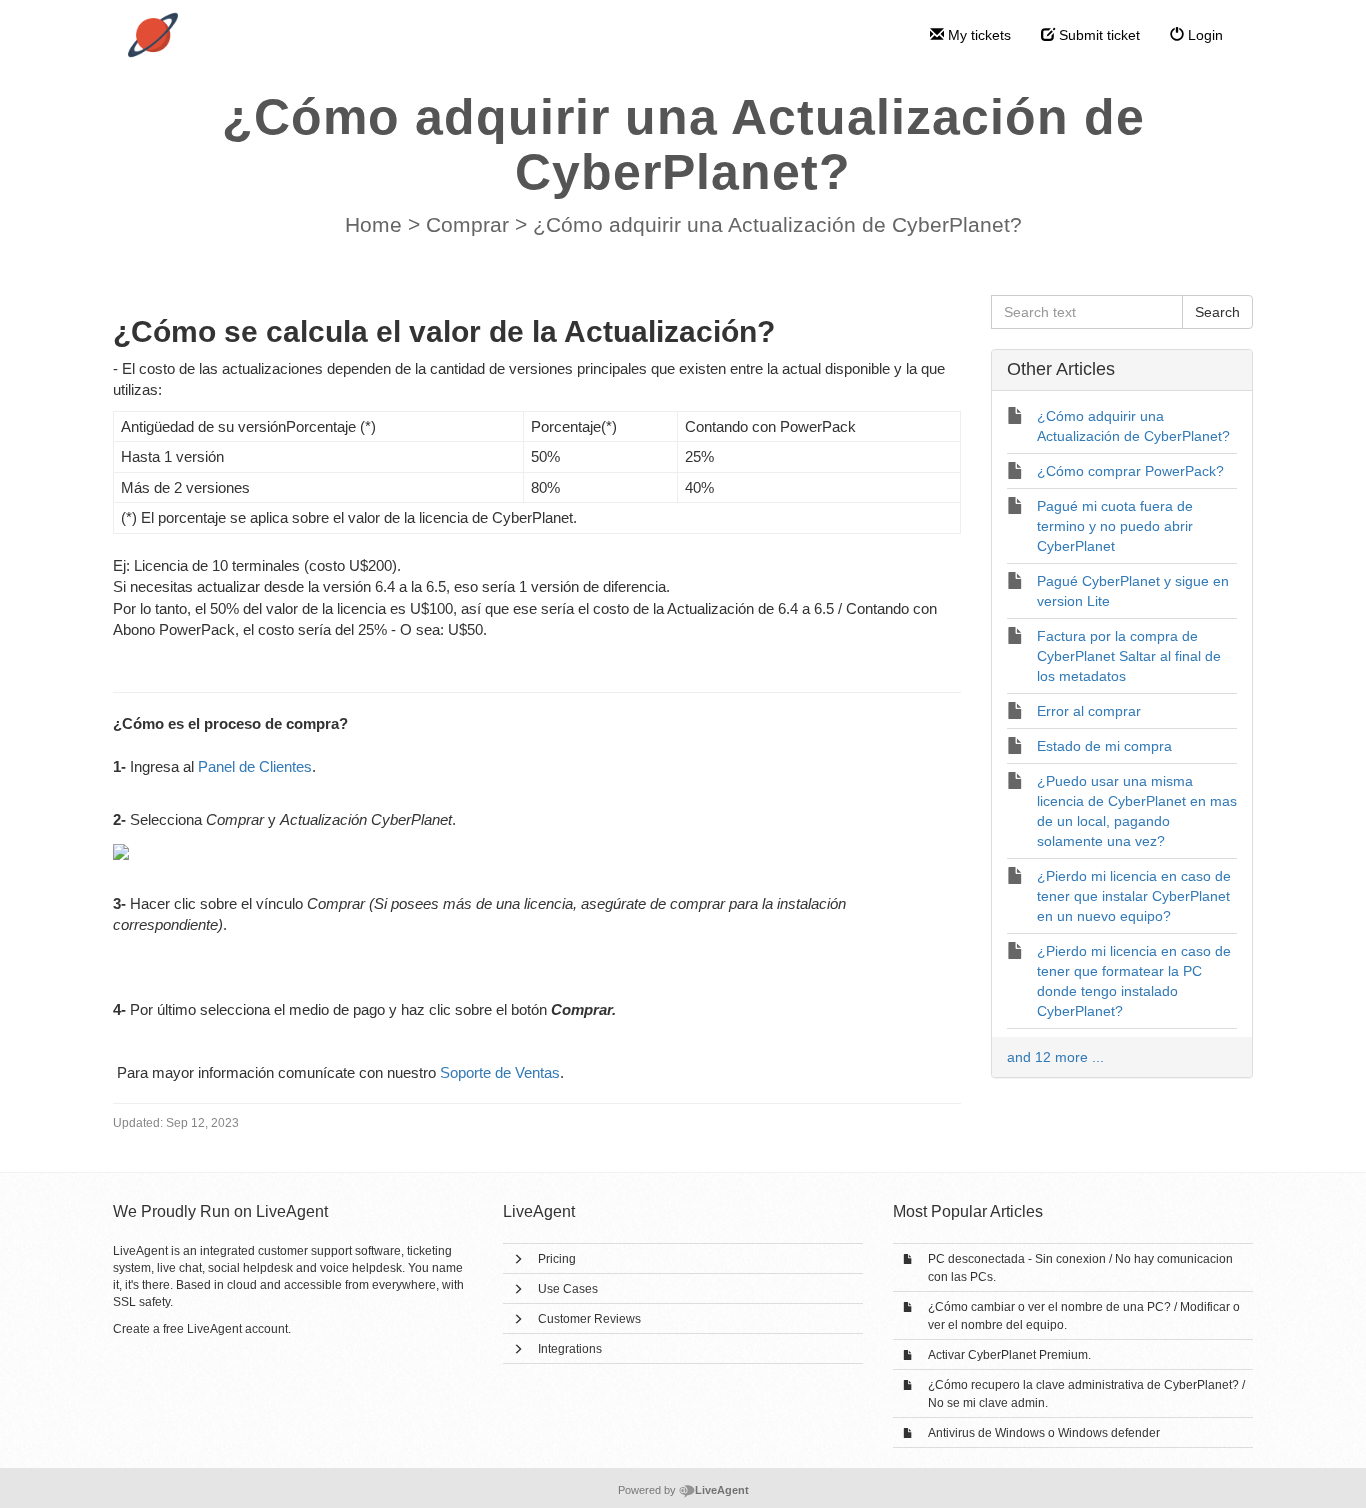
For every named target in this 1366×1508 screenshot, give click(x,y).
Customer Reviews (589, 1319)
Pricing (557, 1259)
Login (1203, 35)
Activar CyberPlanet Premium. (1009, 1355)
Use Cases (568, 1289)
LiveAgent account (237, 1329)
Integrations (570, 1349)
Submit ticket (1097, 35)
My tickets (977, 35)
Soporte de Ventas (500, 1072)
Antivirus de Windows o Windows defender (1044, 1433)
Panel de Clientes (255, 766)
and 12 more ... (1055, 1057)
